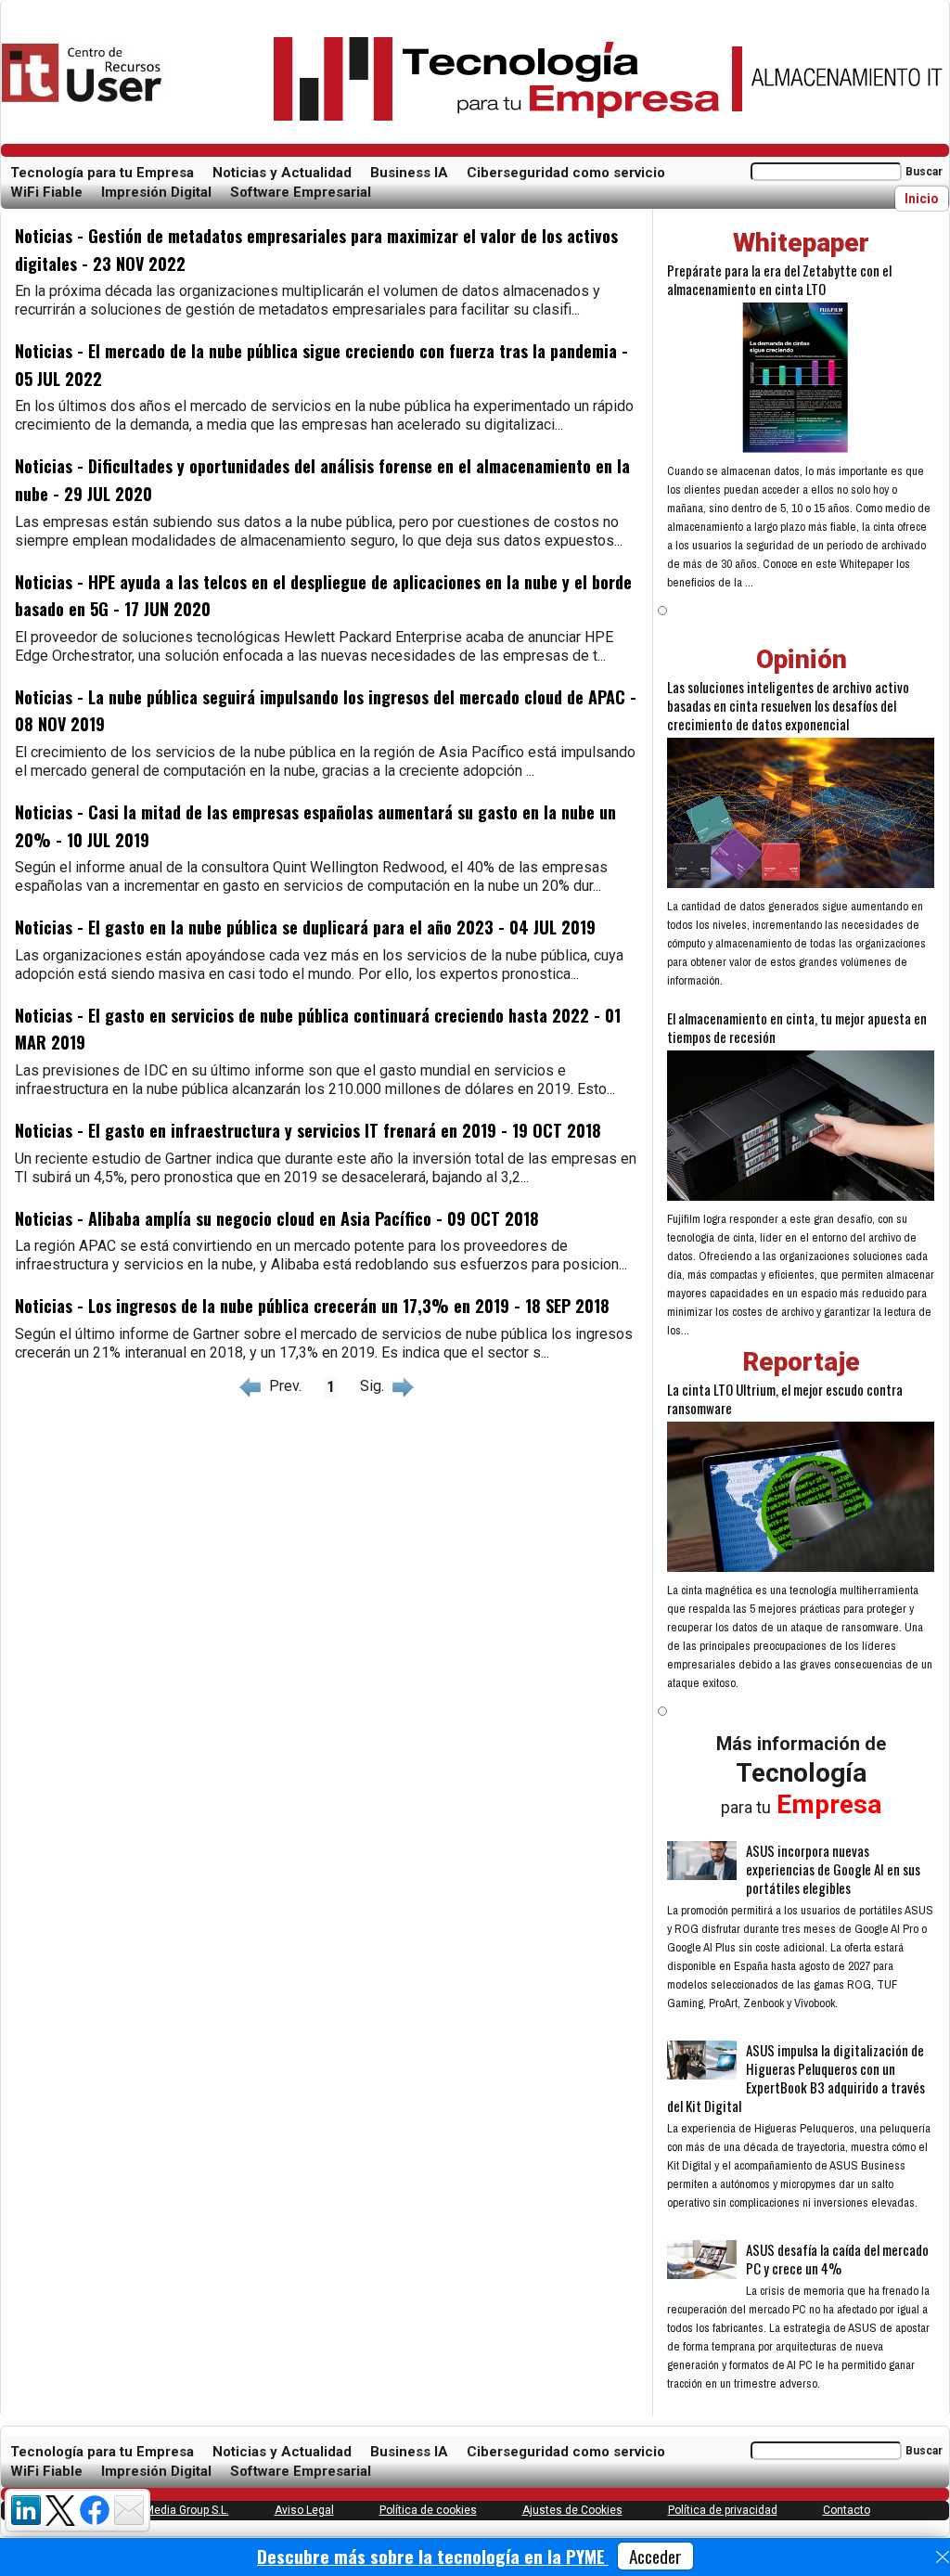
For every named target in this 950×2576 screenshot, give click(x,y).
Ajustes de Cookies (572, 2510)
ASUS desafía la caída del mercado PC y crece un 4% (837, 2259)
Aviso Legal (304, 2510)
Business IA (409, 173)
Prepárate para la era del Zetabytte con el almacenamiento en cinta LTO (779, 279)
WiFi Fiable (46, 192)
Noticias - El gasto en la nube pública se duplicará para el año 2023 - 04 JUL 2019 (305, 927)
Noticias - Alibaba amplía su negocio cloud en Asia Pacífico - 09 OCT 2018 (277, 1218)
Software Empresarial (301, 192)
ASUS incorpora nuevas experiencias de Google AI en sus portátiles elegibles (833, 1869)
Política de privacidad (723, 2510)
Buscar (924, 172)
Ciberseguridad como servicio (566, 173)
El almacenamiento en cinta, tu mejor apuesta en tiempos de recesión (797, 1027)
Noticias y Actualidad (282, 173)
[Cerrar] (943, 2557)
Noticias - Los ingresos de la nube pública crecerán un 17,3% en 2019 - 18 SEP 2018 (312, 1306)
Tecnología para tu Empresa (102, 173)
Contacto (847, 2510)
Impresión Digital (156, 192)
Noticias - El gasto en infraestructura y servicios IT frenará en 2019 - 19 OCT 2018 (308, 1130)
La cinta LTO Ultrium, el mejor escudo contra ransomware (785, 1398)
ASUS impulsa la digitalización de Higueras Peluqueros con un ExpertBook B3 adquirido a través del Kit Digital (796, 2078)
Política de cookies (428, 2510)
